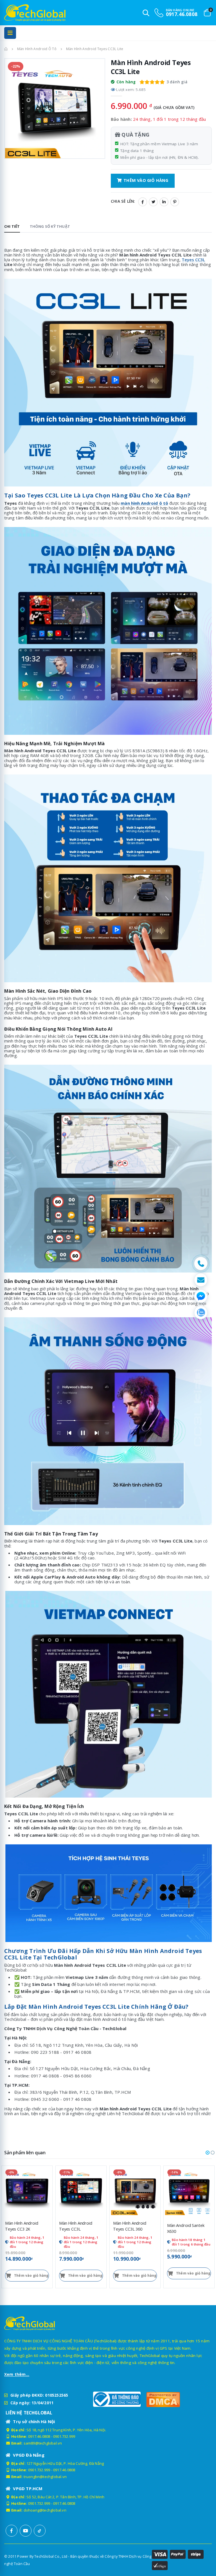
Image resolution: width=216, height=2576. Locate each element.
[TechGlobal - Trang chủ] (20, 13)
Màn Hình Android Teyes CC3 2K (22, 2226)
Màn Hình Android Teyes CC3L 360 (130, 2226)
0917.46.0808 (39, 2436)
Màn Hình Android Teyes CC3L (76, 2226)
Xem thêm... (17, 2374)
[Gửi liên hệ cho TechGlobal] (201, 1280)
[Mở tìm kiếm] (146, 13)
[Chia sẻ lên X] (153, 202)
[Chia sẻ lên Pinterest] (175, 202)
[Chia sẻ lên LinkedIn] (164, 202)
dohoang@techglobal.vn (45, 2510)
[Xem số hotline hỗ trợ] (201, 1264)
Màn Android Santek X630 (186, 2228)
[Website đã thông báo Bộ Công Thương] (117, 2399)
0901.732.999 (64, 2436)
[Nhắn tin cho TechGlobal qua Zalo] (201, 1312)
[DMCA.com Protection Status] (170, 2399)
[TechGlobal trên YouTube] (26, 2531)
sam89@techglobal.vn (43, 2443)
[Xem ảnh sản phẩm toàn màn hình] (96, 151)
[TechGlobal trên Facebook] (12, 2531)
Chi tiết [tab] (12, 226)
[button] (208, 2153)
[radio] (142, 82)
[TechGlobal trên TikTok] (40, 2531)
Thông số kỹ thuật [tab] (50, 226)
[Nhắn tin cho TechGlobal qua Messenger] (201, 1296)
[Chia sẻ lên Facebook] (143, 202)
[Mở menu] (10, 33)
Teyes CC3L (193, 260)
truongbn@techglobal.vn (45, 2477)
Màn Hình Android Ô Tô (37, 49)
